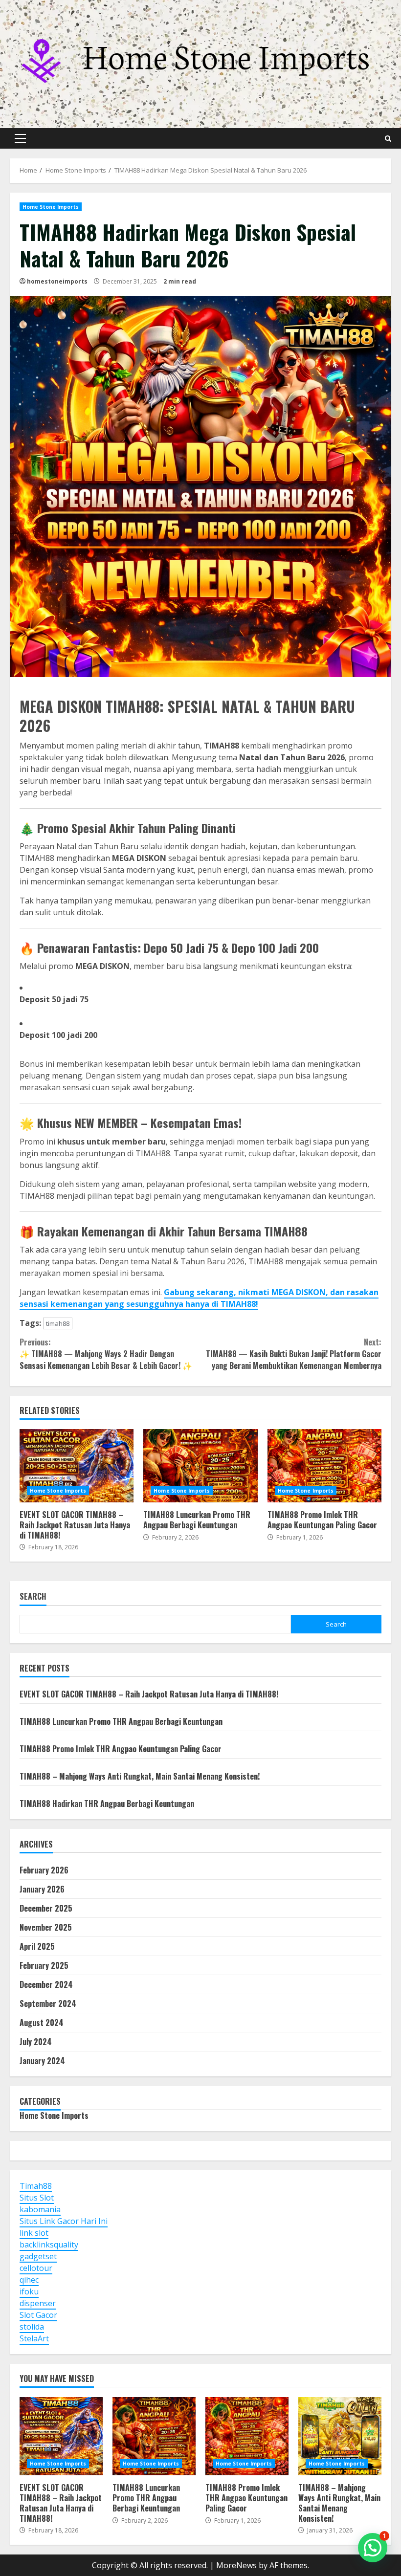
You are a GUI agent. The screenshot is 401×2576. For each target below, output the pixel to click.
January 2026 (42, 1889)
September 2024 (48, 2004)
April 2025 (37, 1946)
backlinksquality (49, 2245)
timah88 (58, 1323)
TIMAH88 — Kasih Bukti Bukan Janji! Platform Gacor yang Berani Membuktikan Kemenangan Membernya (294, 1354)
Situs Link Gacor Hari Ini (64, 2221)
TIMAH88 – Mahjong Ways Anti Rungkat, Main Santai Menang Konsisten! (140, 1776)
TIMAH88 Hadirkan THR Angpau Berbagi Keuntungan (107, 1804)
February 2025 (44, 1965)
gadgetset (38, 2256)
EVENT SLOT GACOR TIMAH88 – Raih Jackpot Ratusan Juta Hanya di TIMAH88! (77, 1466)
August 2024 (42, 2023)
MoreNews (236, 2565)
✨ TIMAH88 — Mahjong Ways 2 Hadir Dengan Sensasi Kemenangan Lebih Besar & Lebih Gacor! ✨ (106, 1354)
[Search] (388, 139)
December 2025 (46, 1908)
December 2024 (46, 1984)
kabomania (40, 2209)
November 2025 (46, 1927)
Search (33, 1597)
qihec (29, 2280)
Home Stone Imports (51, 207)
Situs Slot (37, 2198)
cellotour (36, 2268)
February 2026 (44, 1870)
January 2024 (42, 2061)
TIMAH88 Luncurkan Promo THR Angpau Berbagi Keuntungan (200, 1466)
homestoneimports (57, 281)
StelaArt (34, 2338)
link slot (34, 2233)
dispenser (38, 2303)
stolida (32, 2327)
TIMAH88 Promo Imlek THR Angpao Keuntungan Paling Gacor (324, 1466)
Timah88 (36, 2186)
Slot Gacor (38, 2315)
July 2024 (36, 2042)
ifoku (29, 2291)
